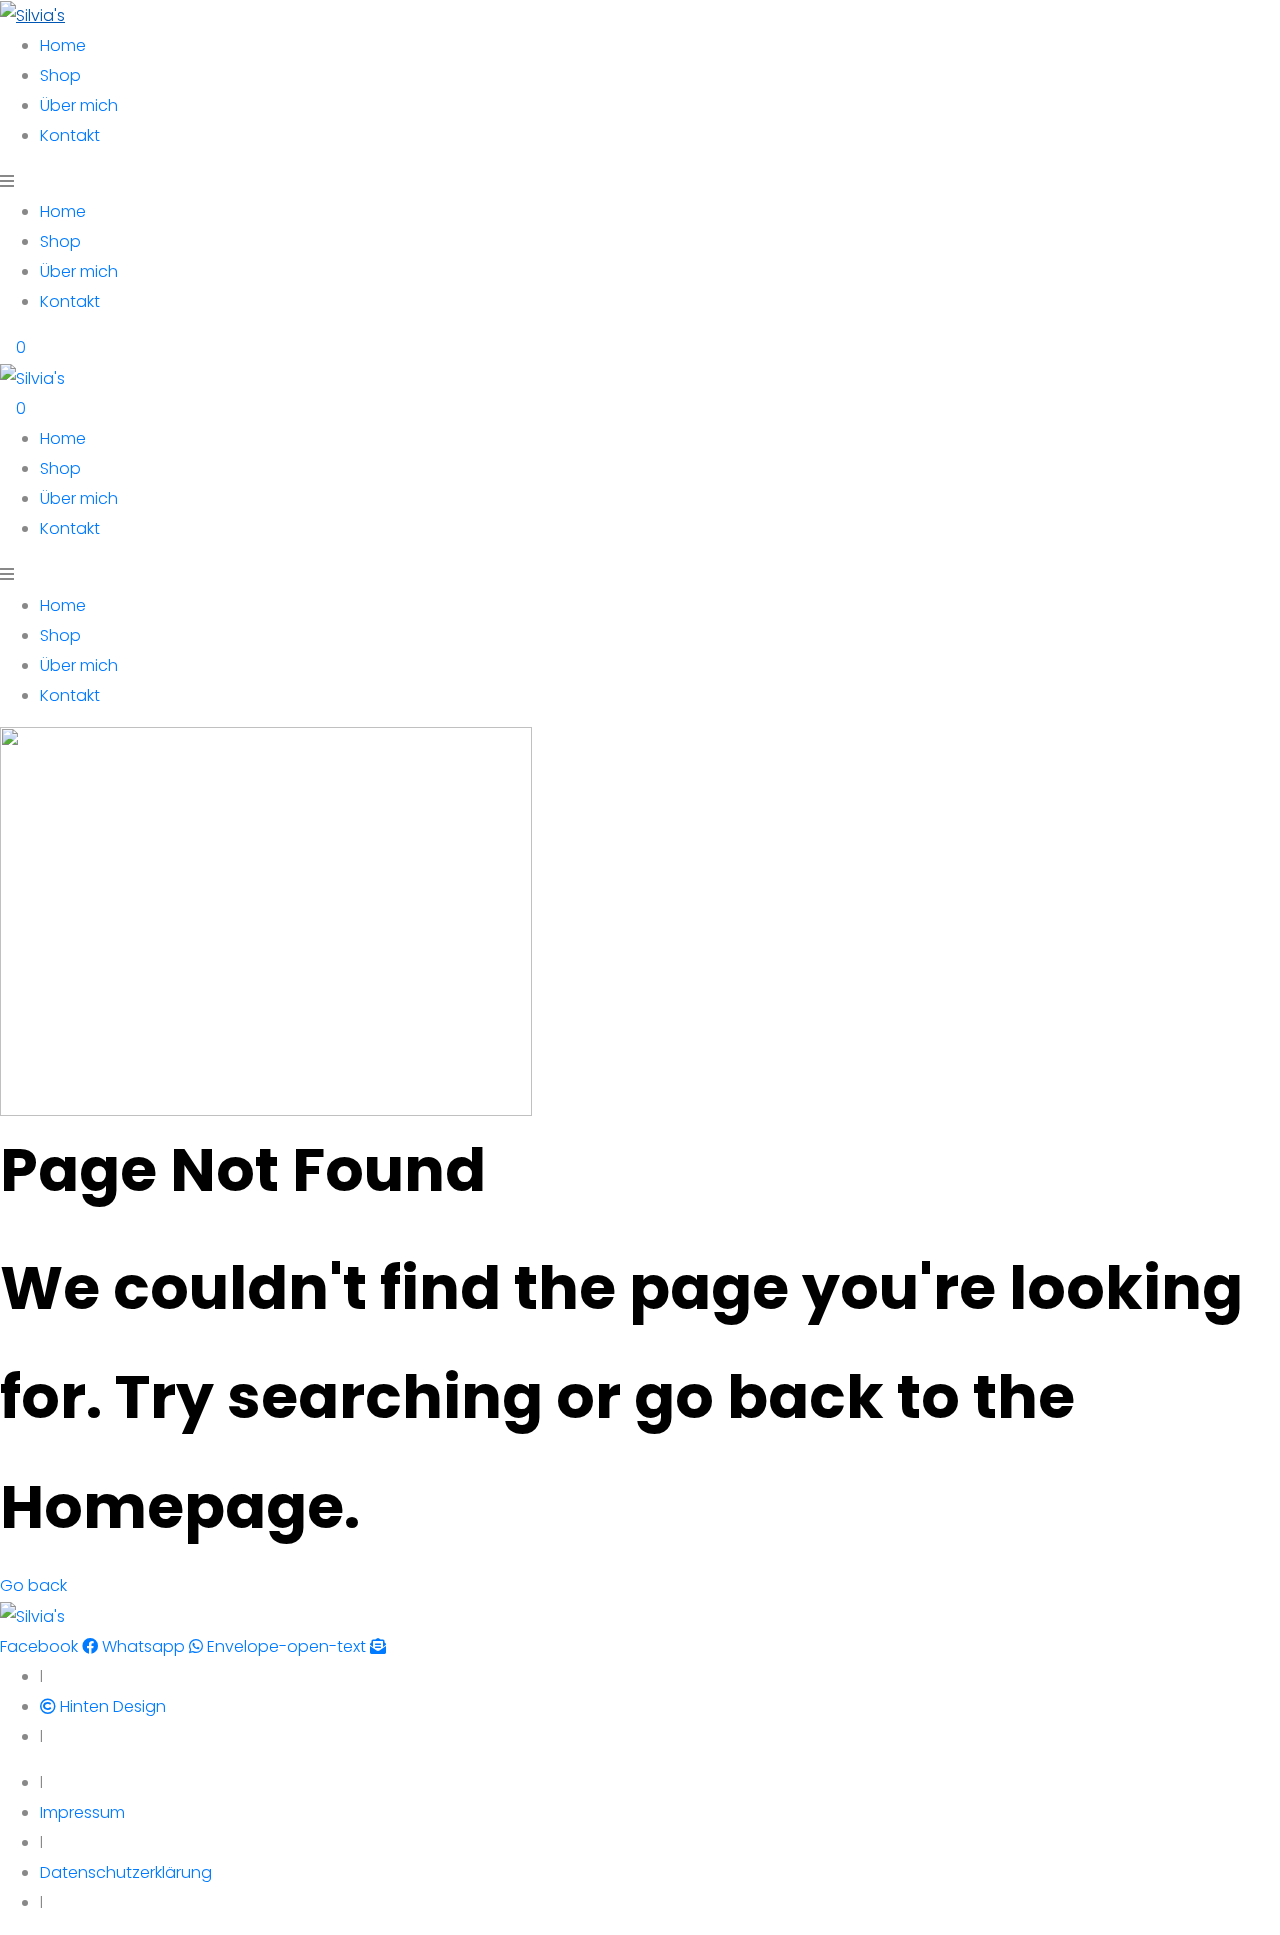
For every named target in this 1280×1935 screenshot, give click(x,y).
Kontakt (70, 135)
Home (63, 45)
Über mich (79, 105)
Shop (60, 75)
